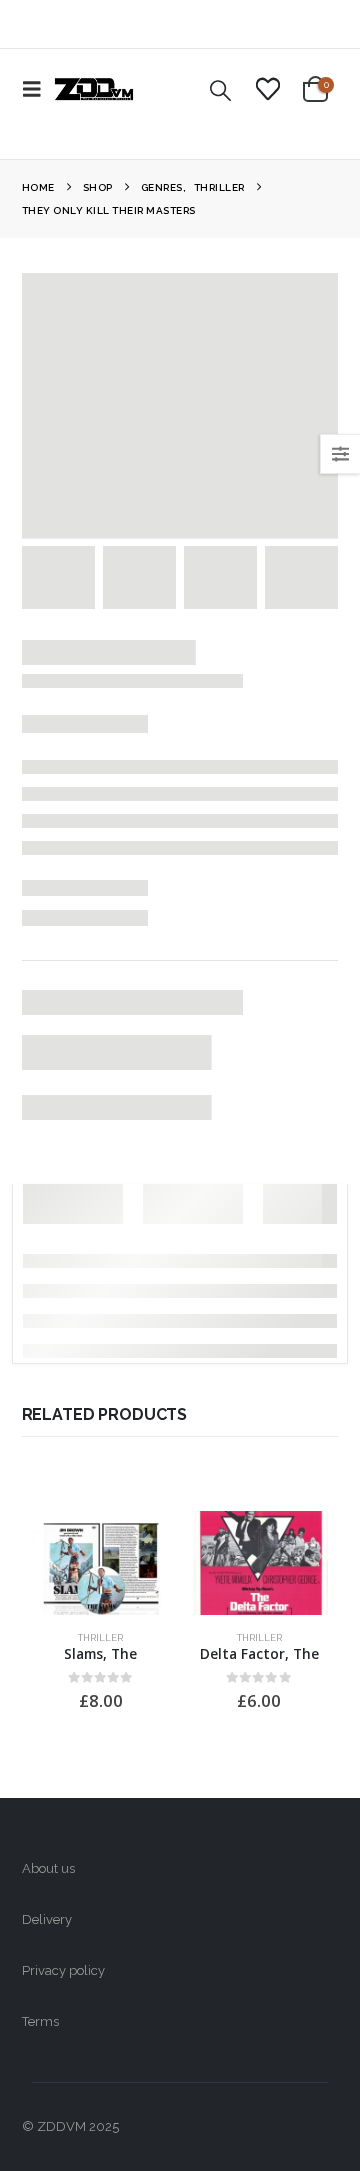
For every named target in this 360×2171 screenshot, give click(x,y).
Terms (40, 2021)
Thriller (100, 1637)
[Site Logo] (94, 89)
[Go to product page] (101, 1563)
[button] (38, 89)
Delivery (47, 1919)
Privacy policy (63, 1970)
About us (48, 1868)
